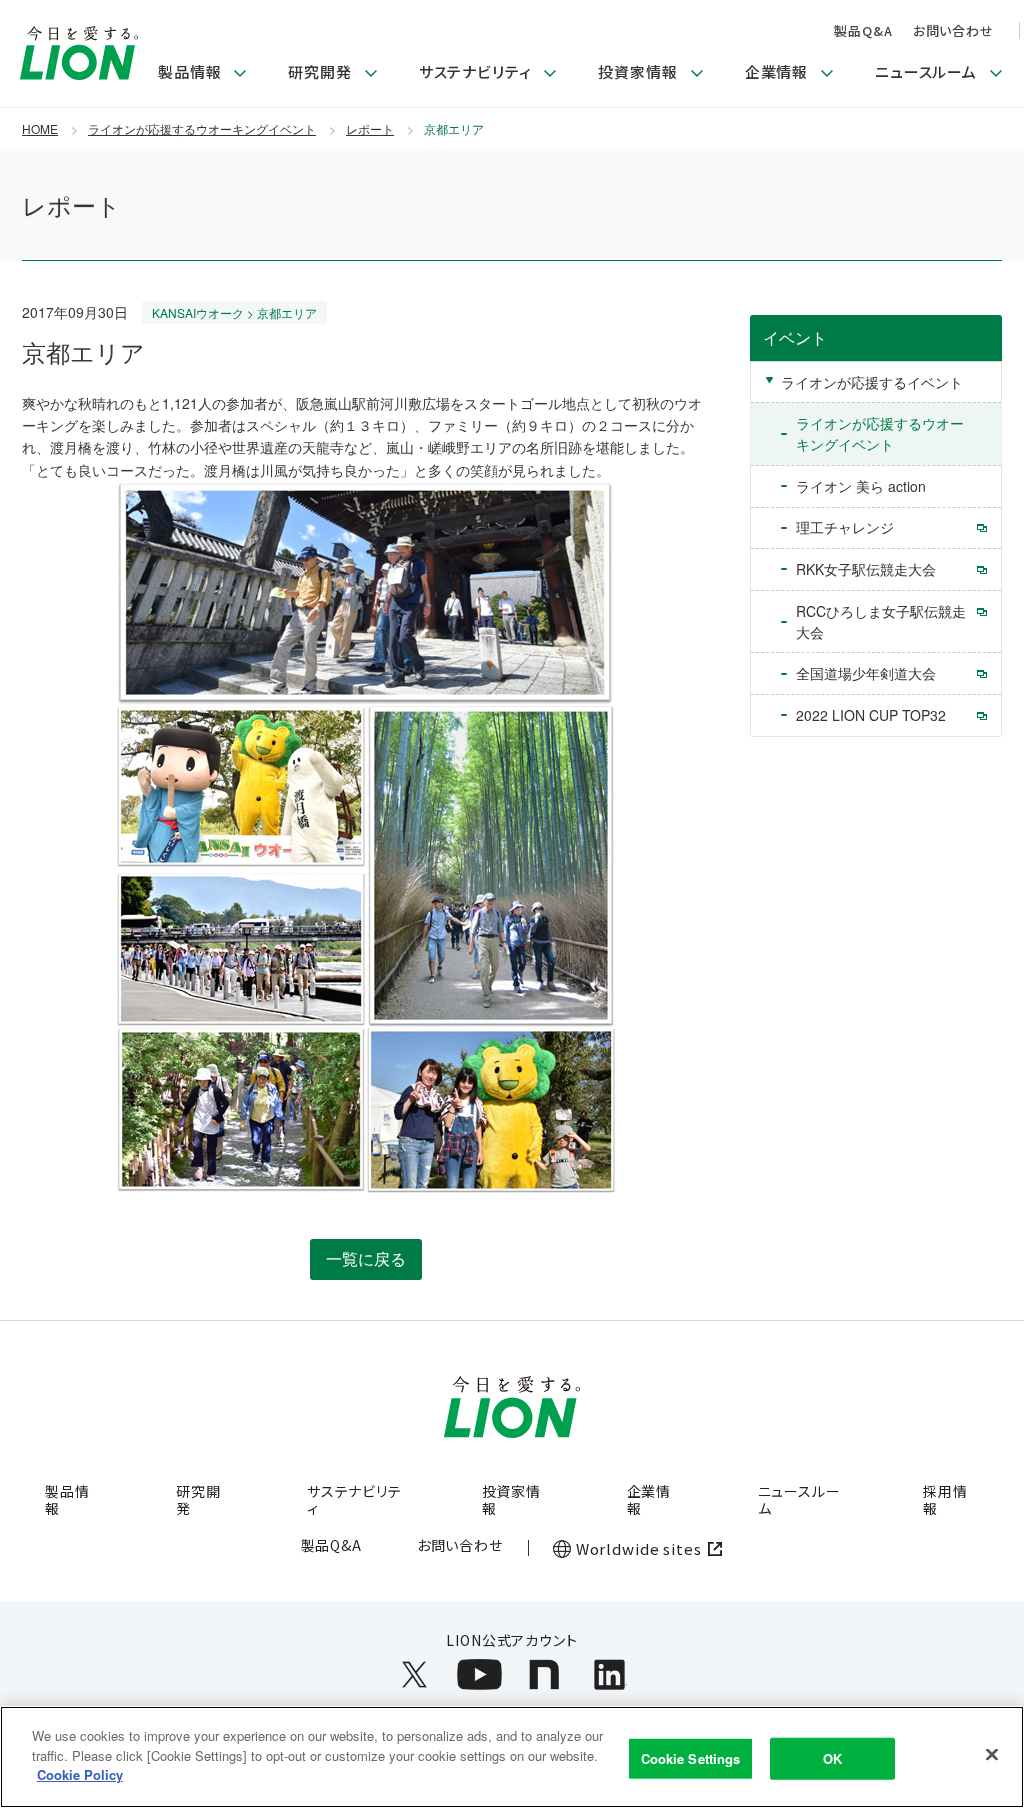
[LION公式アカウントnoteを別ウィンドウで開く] (544, 1674)
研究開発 (198, 1499)
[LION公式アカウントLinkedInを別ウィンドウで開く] (609, 1674)
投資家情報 (511, 1499)
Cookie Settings (691, 1758)
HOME (40, 128)
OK (832, 1758)
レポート (370, 128)
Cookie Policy (80, 1774)
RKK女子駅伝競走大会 (866, 569)
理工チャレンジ (845, 527)
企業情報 (649, 1499)
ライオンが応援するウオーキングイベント (202, 128)
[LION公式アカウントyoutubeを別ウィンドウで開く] (479, 1674)
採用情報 (945, 1499)
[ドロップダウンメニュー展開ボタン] (240, 74)
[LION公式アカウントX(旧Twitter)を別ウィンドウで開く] (414, 1674)
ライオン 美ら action (861, 486)
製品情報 (67, 1499)
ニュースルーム (799, 1499)
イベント (795, 337)
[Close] (992, 1755)
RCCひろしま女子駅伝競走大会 (881, 621)
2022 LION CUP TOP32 (871, 715)
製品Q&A (863, 30)
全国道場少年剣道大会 (866, 673)
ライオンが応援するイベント (872, 382)
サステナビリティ (354, 1499)
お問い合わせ (953, 30)
